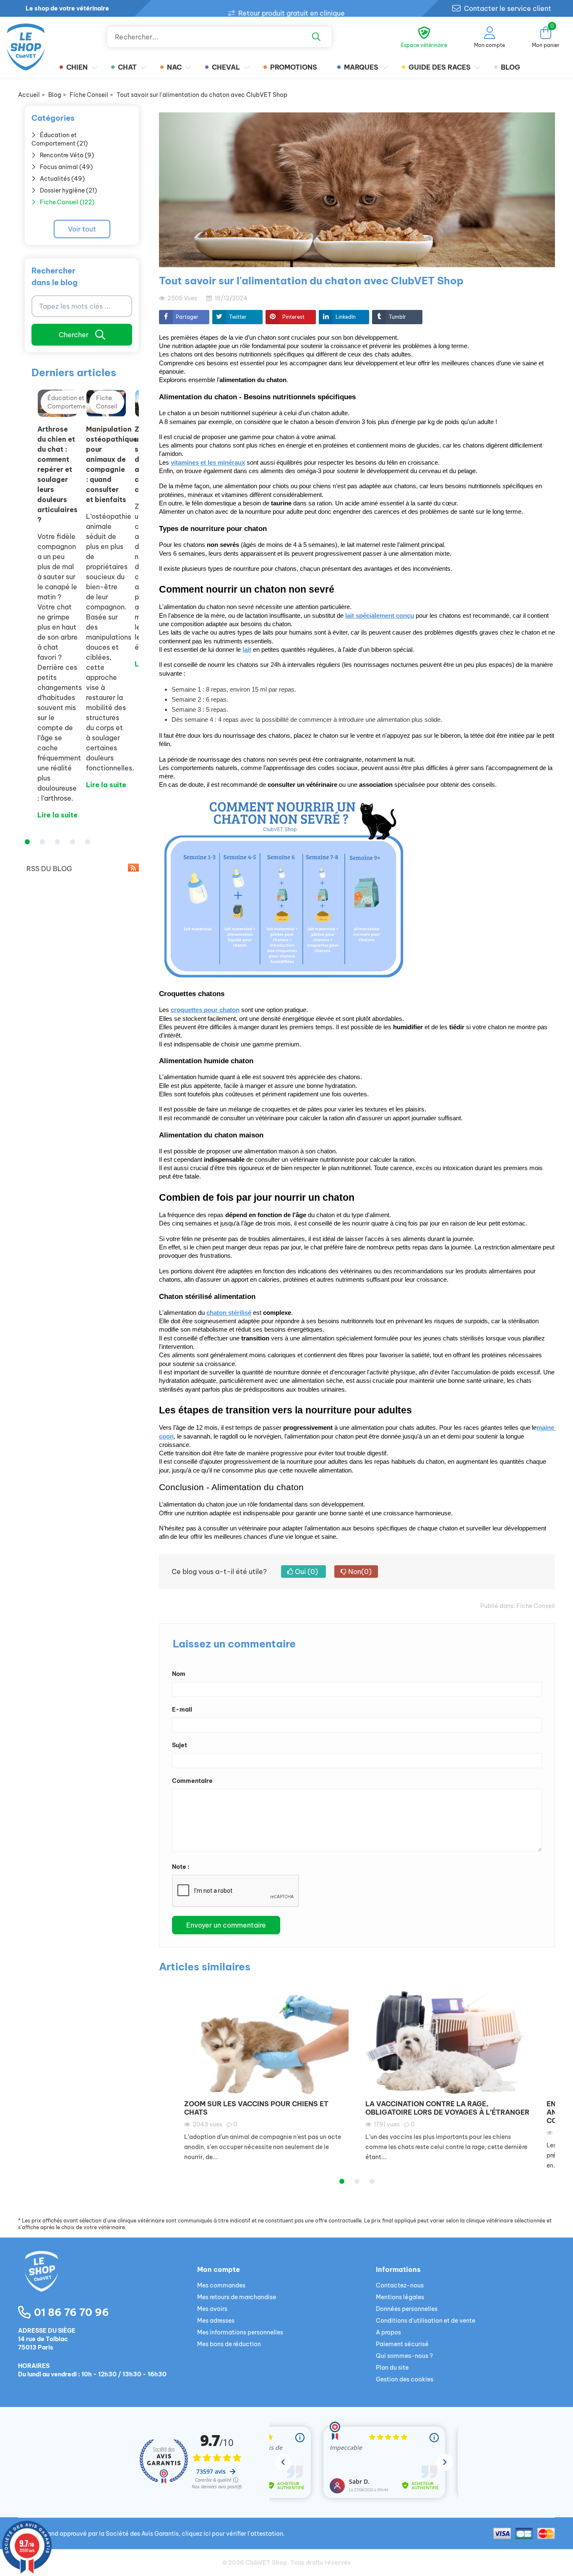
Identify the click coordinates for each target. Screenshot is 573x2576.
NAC (174, 67)
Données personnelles (407, 2309)
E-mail (182, 1710)
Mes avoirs (212, 2309)
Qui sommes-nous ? (404, 2356)
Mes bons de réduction (229, 2344)
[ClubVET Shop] (108, 2281)
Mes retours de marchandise (237, 2297)
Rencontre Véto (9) (67, 155)
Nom (179, 1674)
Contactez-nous (400, 2285)
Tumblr (397, 317)
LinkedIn (346, 317)
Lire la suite (57, 815)
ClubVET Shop (266, 2563)
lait (247, 650)
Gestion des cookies (405, 2379)
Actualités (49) (62, 179)
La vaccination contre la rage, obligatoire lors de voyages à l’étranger (447, 2108)
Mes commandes (221, 2285)
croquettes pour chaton (205, 1010)
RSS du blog (48, 869)
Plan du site (392, 2368)
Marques (361, 67)
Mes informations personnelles (240, 2332)
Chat (127, 67)
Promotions (294, 67)
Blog (510, 67)
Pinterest (293, 317)
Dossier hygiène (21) (68, 190)
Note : (181, 1867)
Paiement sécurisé (402, 2344)
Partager (187, 317)
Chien (77, 67)
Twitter (238, 317)
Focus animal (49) (66, 167)
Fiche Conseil (536, 1606)
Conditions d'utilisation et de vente (426, 2321)
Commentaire (192, 1781)
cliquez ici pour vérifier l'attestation (232, 2534)
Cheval (226, 67)
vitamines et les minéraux (208, 463)
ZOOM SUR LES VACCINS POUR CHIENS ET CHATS (256, 2108)
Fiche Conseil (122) (67, 202)
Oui (306, 1572)
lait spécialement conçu (380, 616)
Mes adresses (216, 2321)
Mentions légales (400, 2297)
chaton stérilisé (229, 1313)
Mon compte (219, 2269)
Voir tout (82, 229)
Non (359, 1572)
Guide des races (440, 67)
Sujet (180, 1745)
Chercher (74, 335)
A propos (388, 2332)
